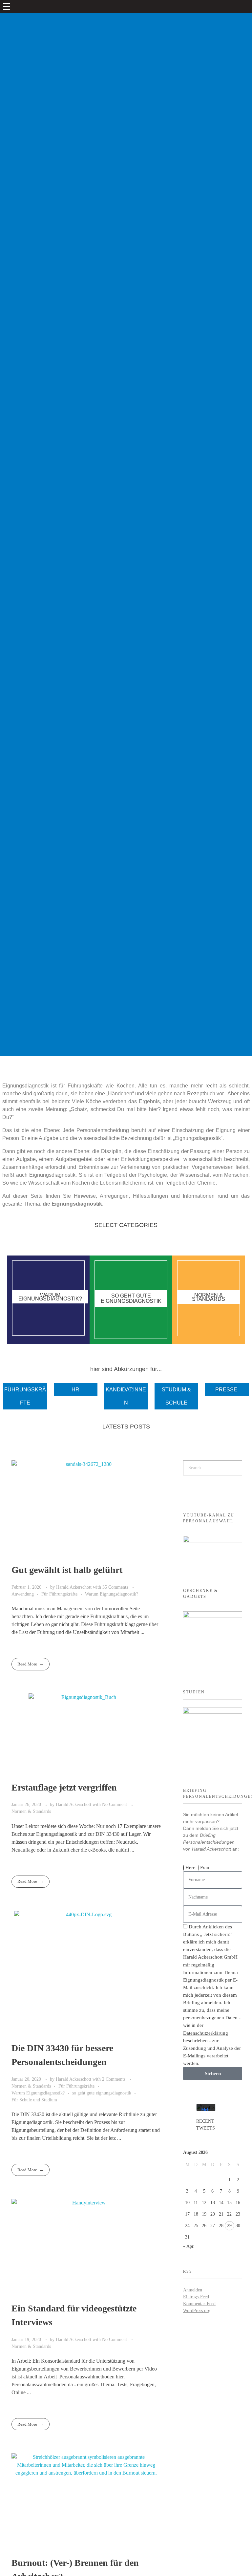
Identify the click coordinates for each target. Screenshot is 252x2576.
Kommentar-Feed (199, 2304)
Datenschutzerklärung (206, 2033)
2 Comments (114, 2079)
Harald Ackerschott (74, 1587)
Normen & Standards (31, 1811)
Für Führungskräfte (59, 1594)
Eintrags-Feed (196, 2297)
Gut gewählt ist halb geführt (67, 1570)
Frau (205, 1868)
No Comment (115, 1804)
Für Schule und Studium (34, 2100)
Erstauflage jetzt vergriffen (64, 1787)
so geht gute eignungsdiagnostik (102, 2093)
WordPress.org (197, 2311)
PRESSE (226, 1390)
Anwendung (23, 1594)
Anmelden (193, 2290)
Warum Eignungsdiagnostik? (112, 1594)
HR (75, 1390)
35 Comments (115, 1587)
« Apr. (189, 2246)
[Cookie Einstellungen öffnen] (14, 2561)
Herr (190, 1868)
